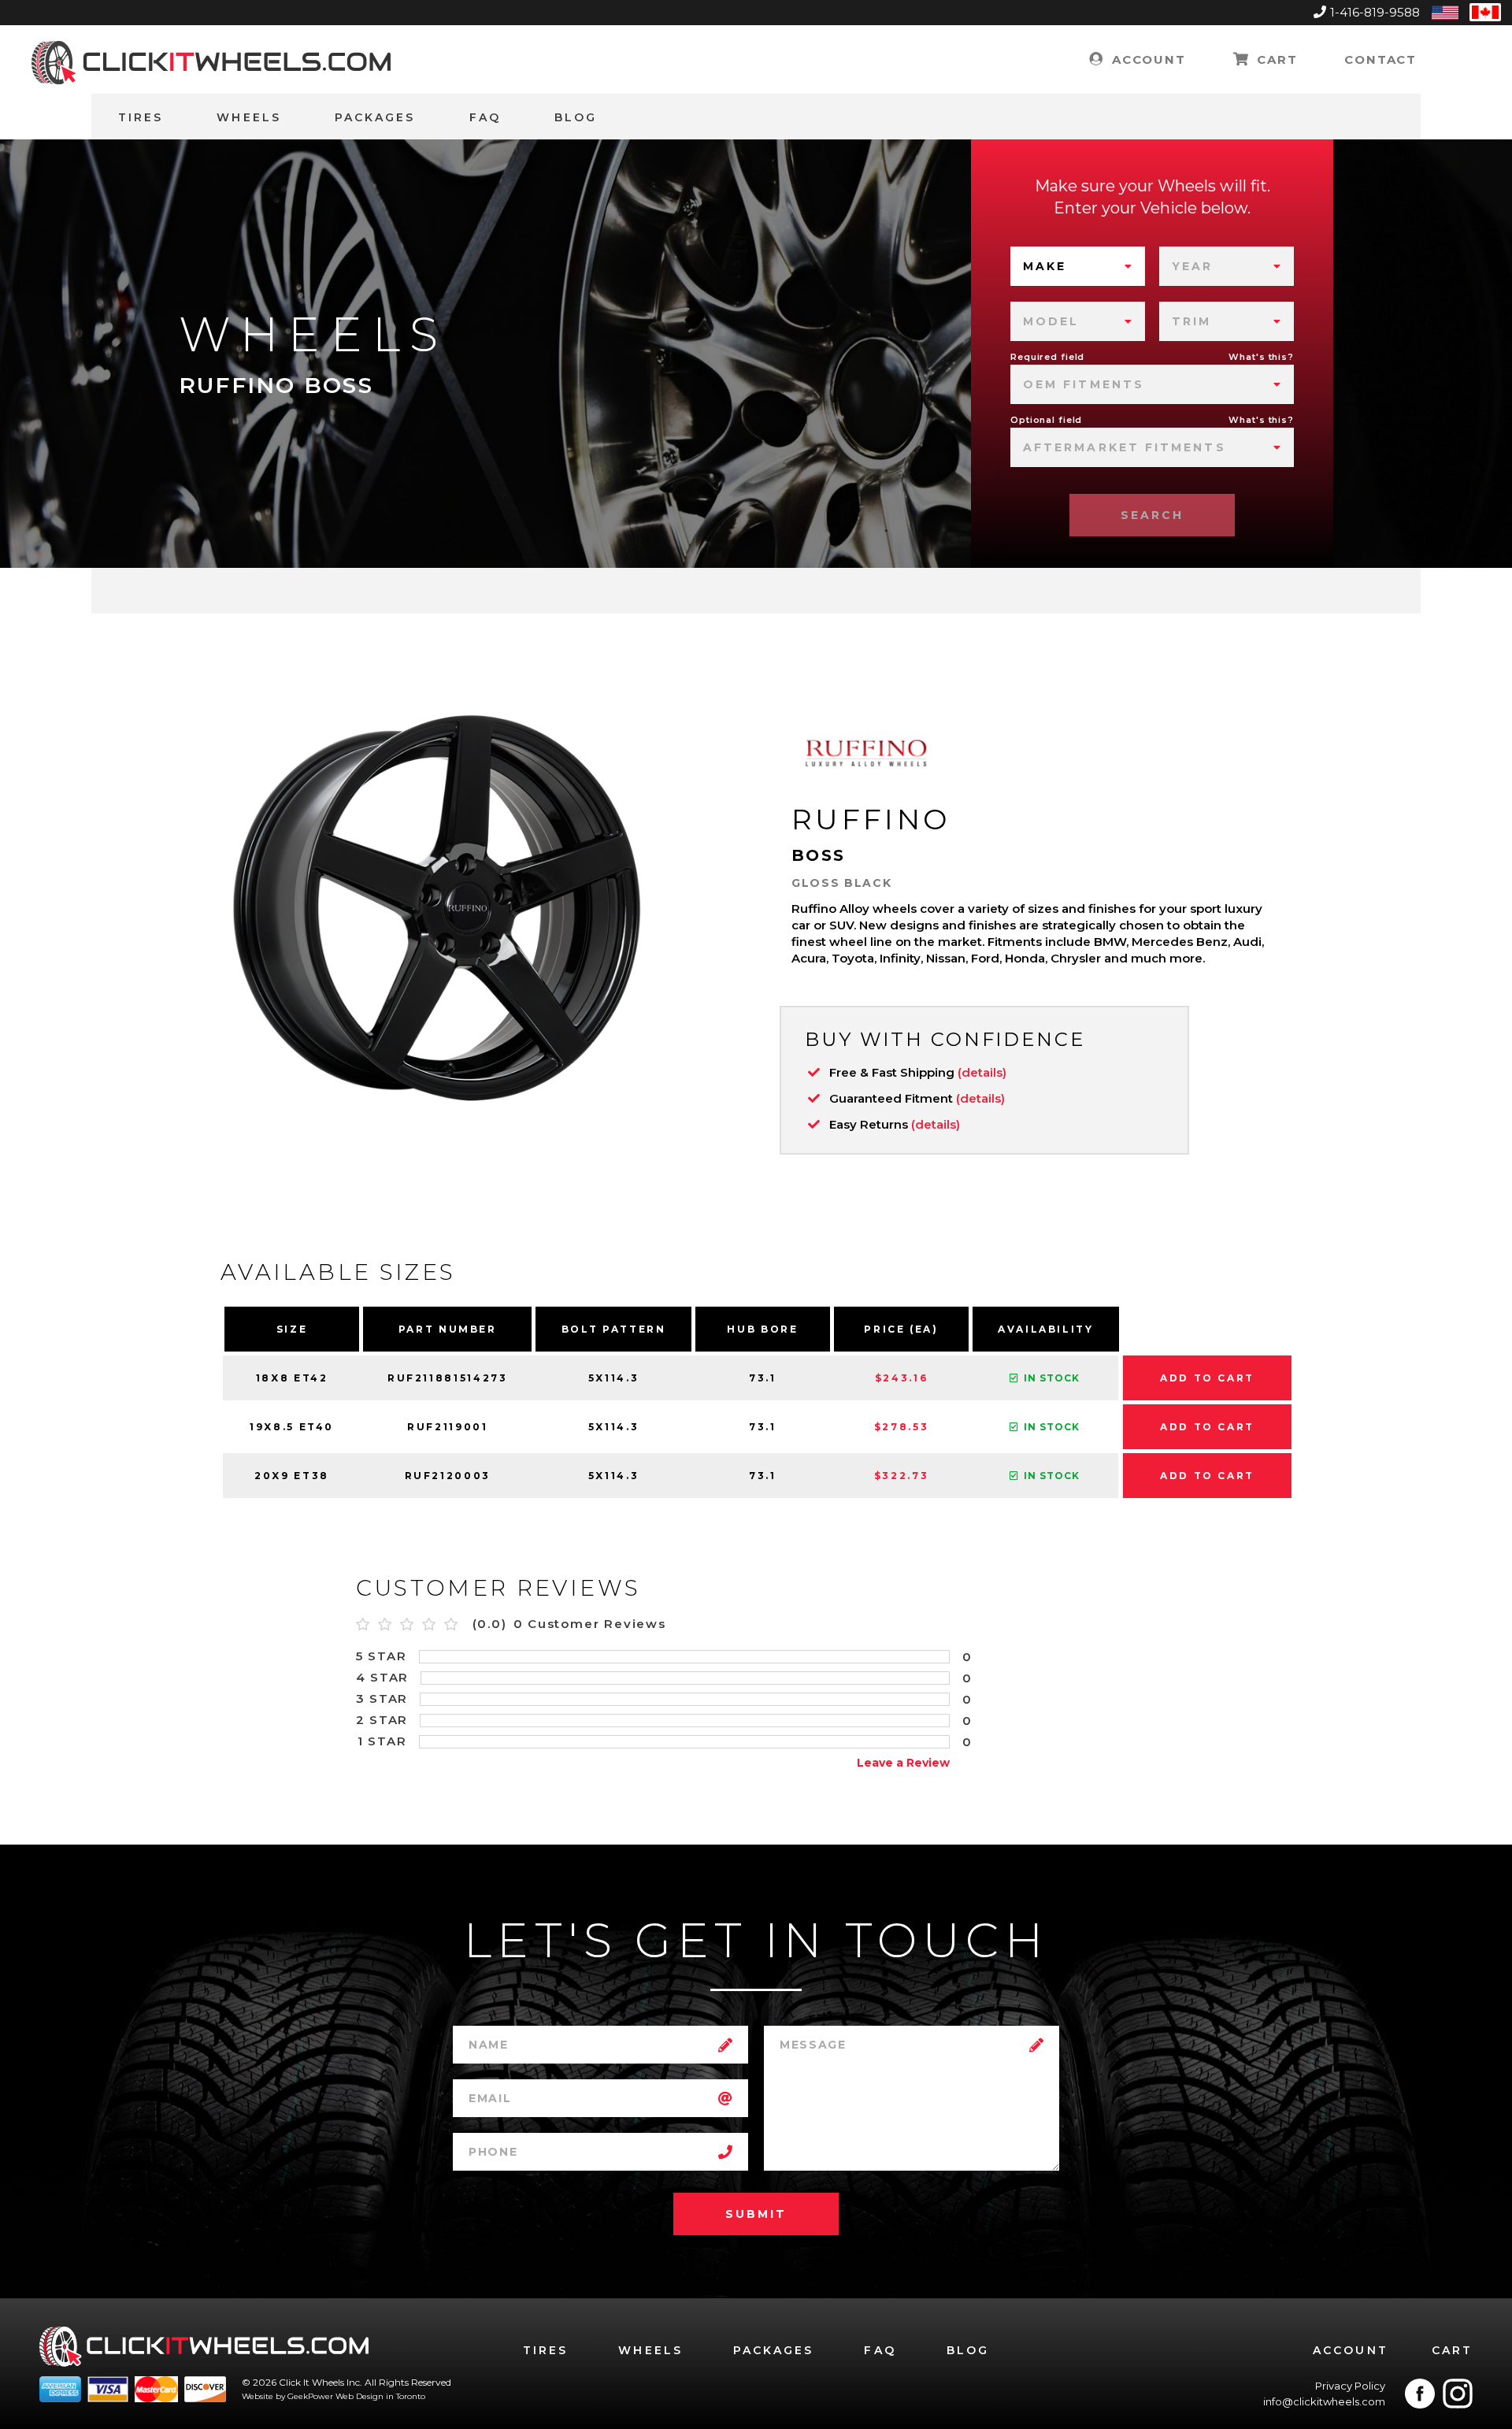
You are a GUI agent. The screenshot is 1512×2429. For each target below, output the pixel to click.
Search (1152, 515)
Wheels (248, 117)
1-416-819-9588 (1375, 12)
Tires (141, 117)
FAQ (485, 117)
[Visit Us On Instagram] (1458, 2394)
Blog (576, 117)
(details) (982, 1072)
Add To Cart (1207, 1378)
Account (1146, 59)
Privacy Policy (1350, 2386)
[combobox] (1078, 266)
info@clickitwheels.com (1324, 2401)
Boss (819, 855)
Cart (1275, 59)
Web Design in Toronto (380, 2396)
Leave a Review (903, 1763)
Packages (375, 117)
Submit (756, 2214)
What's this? (1261, 357)
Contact (1380, 59)
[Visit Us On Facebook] (1420, 2394)
